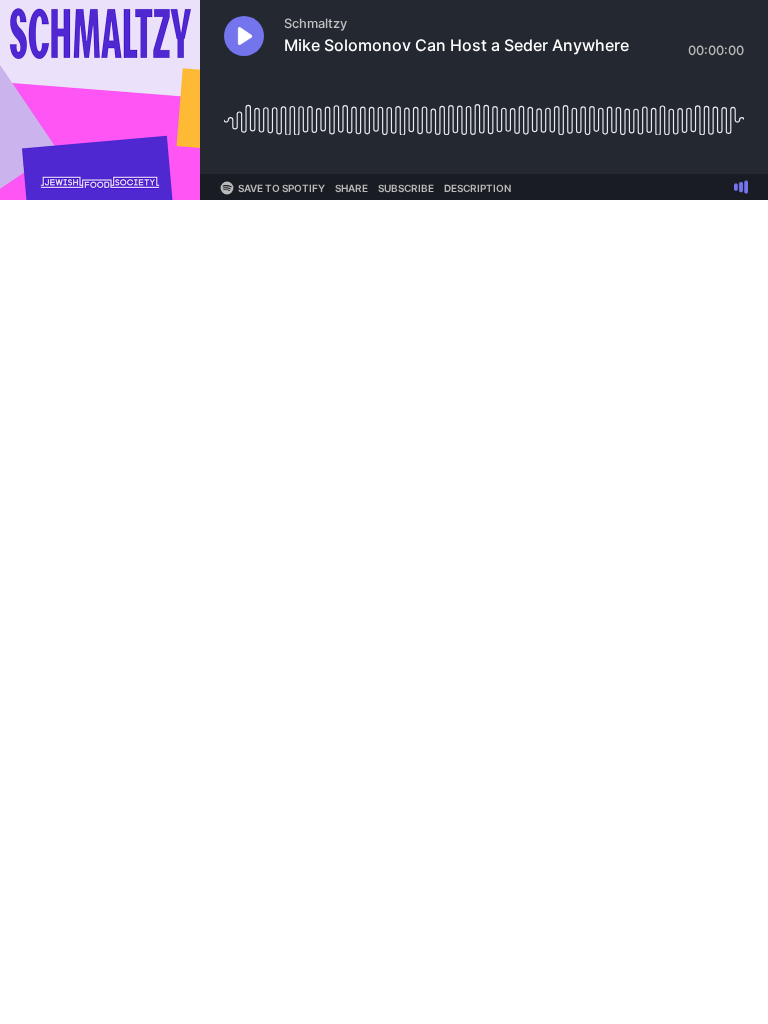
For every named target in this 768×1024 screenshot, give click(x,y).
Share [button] (351, 188)
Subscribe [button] (406, 188)
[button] (244, 36)
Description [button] (477, 188)
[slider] (484, 112)
